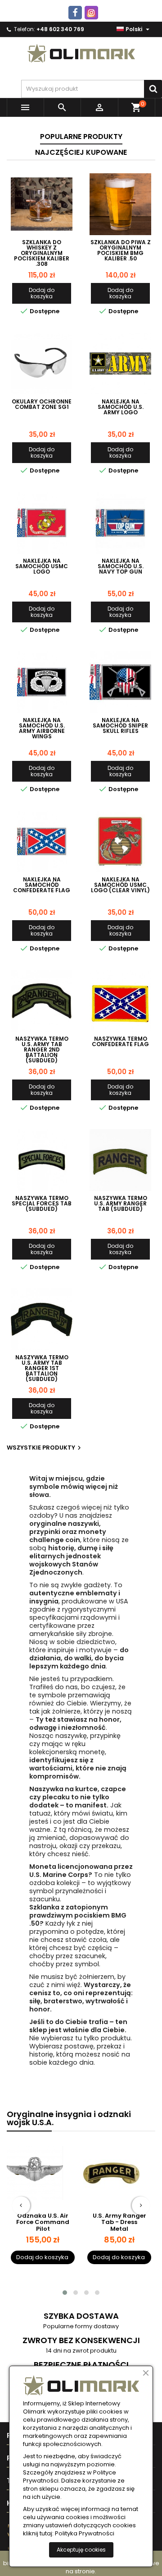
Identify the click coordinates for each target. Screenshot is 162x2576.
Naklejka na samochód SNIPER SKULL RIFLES (120, 726)
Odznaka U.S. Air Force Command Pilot (43, 2222)
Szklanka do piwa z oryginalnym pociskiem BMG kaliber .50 (121, 250)
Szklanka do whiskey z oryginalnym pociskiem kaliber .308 (42, 253)
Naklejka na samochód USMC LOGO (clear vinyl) (120, 885)
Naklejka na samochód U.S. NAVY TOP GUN (121, 566)
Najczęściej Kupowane (81, 152)
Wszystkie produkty (45, 1448)
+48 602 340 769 (60, 29)
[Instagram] (91, 13)
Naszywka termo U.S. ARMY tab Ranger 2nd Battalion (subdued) (42, 1050)
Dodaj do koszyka (42, 293)
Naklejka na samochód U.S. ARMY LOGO (121, 407)
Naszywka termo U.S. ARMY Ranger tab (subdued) (121, 1204)
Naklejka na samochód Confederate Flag (42, 885)
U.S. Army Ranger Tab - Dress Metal (119, 2222)
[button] (65, 2293)
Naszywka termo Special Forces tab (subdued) (42, 1204)
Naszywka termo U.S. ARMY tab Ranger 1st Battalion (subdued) (42, 1368)
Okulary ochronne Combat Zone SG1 (42, 404)
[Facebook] (75, 13)
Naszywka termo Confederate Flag (120, 1042)
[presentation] (21, 2205)
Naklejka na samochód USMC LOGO (42, 566)
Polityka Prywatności (85, 2534)
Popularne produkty (81, 137)
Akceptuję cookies (81, 2550)
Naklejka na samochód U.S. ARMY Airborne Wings (42, 728)
